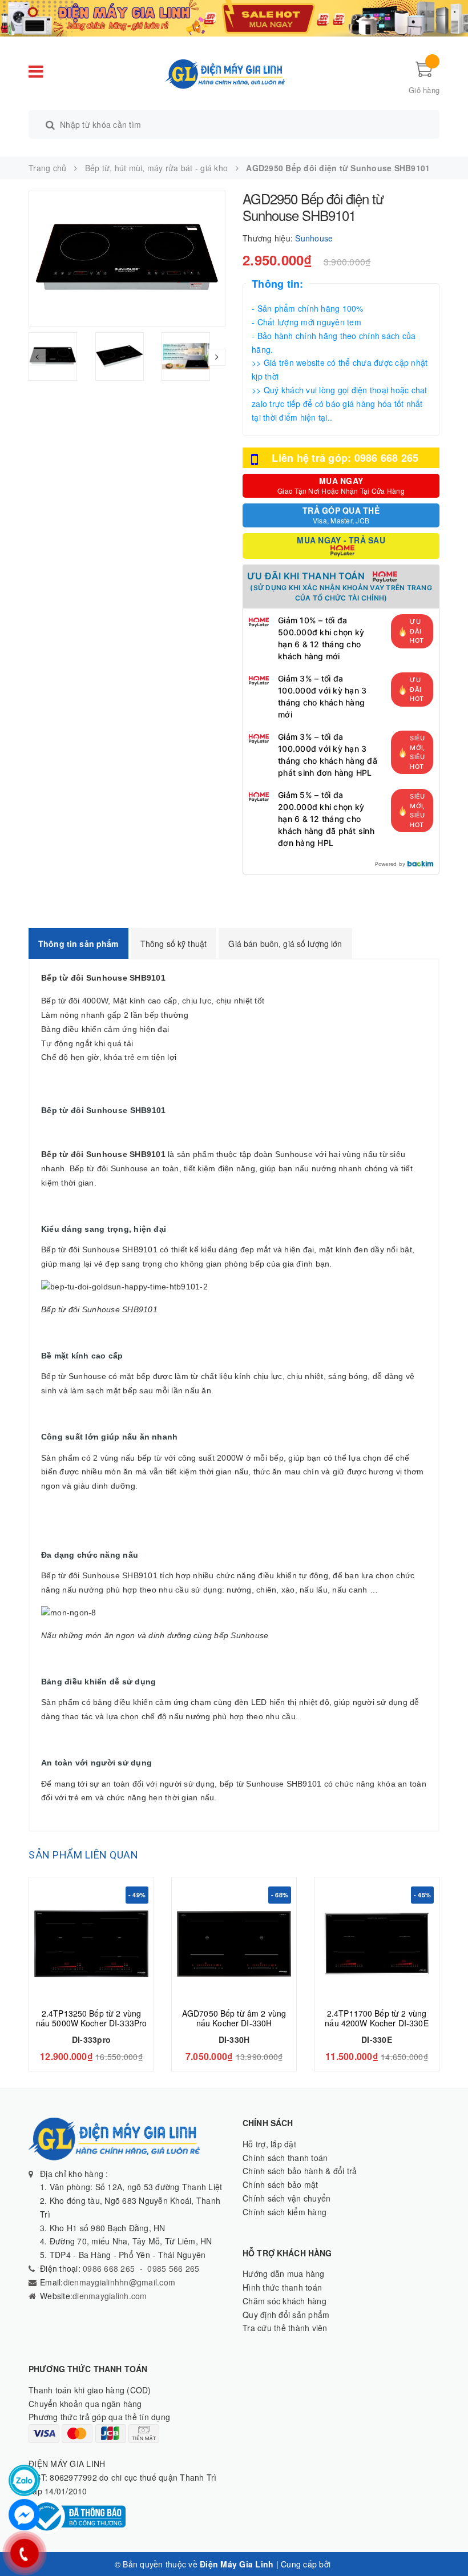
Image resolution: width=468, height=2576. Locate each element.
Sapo (343, 2564)
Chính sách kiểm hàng (285, 2212)
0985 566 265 (173, 2268)
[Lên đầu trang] (448, 2542)
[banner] (234, 17)
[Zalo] (24, 2480)
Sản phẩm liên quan (83, 1855)
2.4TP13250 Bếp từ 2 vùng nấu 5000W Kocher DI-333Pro (92, 2018)
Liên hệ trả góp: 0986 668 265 (345, 458)
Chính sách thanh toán (285, 2158)
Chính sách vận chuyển (287, 2198)
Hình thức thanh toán (282, 2287)
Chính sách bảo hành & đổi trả (300, 2171)
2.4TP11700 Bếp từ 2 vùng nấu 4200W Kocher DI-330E (376, 2018)
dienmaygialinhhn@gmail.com (120, 2282)
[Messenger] (24, 2515)
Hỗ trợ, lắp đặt (269, 2144)
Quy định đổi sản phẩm (286, 2315)
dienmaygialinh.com (110, 2296)
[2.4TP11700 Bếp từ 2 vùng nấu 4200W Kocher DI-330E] (377, 1944)
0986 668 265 (108, 2268)
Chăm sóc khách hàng (285, 2301)
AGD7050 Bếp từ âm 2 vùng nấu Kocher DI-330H (234, 2018)
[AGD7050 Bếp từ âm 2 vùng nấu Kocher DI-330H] (234, 1944)
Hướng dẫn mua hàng (284, 2273)
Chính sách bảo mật (281, 2184)
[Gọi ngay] (24, 2553)
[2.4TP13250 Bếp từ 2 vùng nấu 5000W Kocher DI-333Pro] (91, 1944)
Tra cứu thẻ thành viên (285, 2328)
